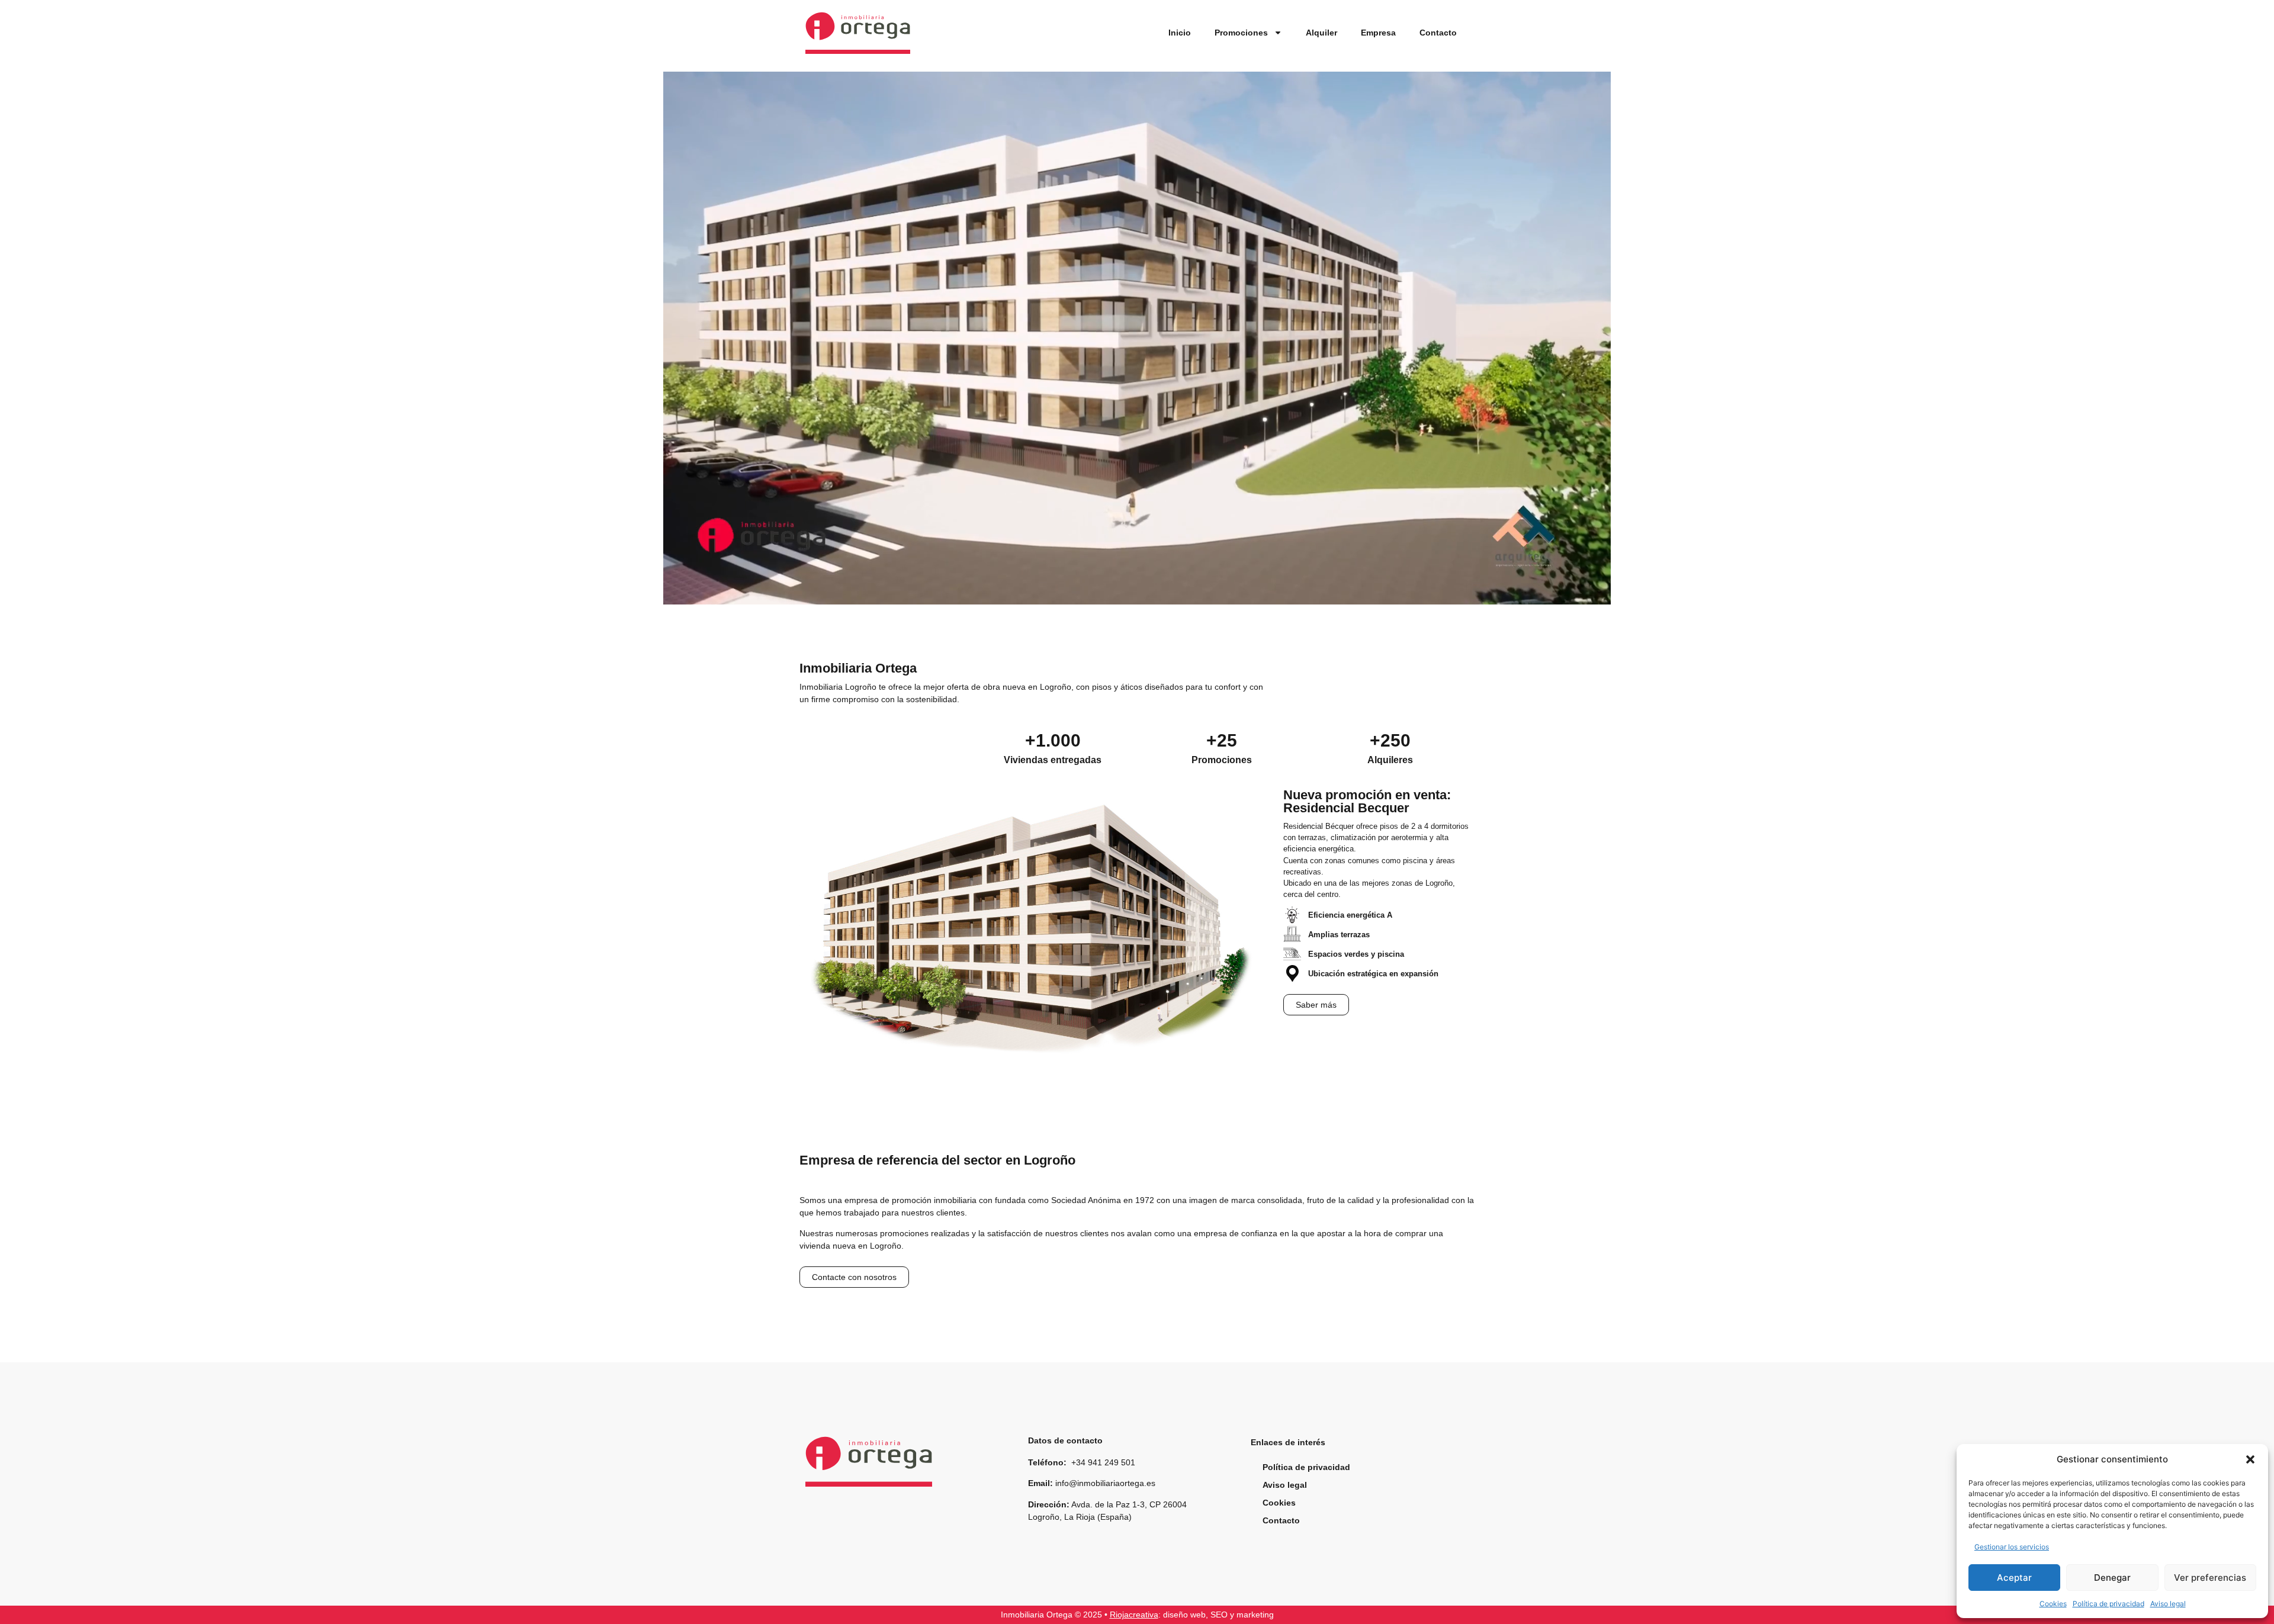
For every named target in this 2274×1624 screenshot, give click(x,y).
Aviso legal (2168, 1604)
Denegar (2112, 1578)
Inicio (1180, 33)
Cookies (2053, 1604)
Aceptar (2014, 1578)
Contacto (1438, 33)
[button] (2250, 1459)
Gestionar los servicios (2012, 1547)
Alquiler (1321, 33)
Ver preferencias (2210, 1578)
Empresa (1378, 33)
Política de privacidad (2108, 1604)
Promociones (1241, 33)
